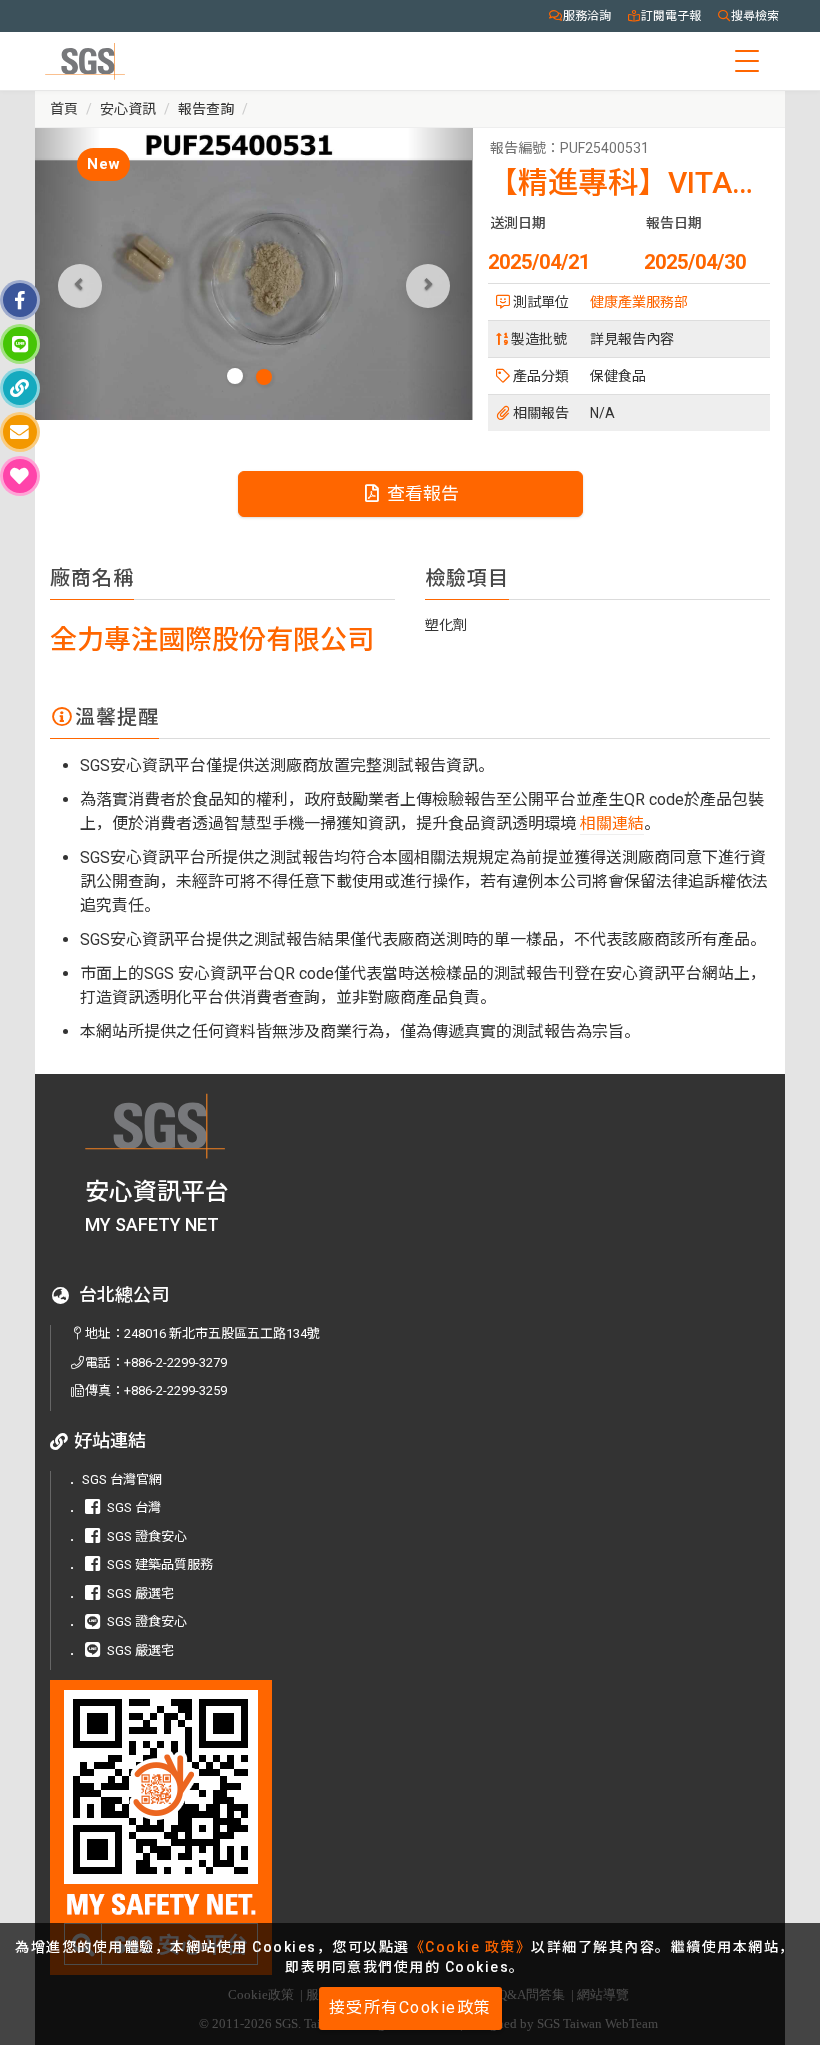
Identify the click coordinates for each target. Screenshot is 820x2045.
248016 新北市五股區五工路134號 (222, 1333)
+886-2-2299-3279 (175, 1362)
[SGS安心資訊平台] (191, 1827)
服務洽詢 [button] (587, 16)
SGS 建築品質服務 (160, 1564)
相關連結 (612, 823)
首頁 (64, 109)
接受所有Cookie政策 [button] (410, 2007)
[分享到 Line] (20, 344)
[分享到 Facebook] (20, 300)
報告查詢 (206, 109)
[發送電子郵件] (20, 432)
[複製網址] (20, 388)
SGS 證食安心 (147, 1536)
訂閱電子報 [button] (671, 16)
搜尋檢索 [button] (755, 16)
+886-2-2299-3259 (175, 1390)
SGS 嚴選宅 (140, 1593)
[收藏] (20, 476)
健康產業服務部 (639, 302)
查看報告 (421, 493)
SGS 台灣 (134, 1507)
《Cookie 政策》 (471, 1947)
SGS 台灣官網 (122, 1479)
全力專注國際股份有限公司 (212, 640)
